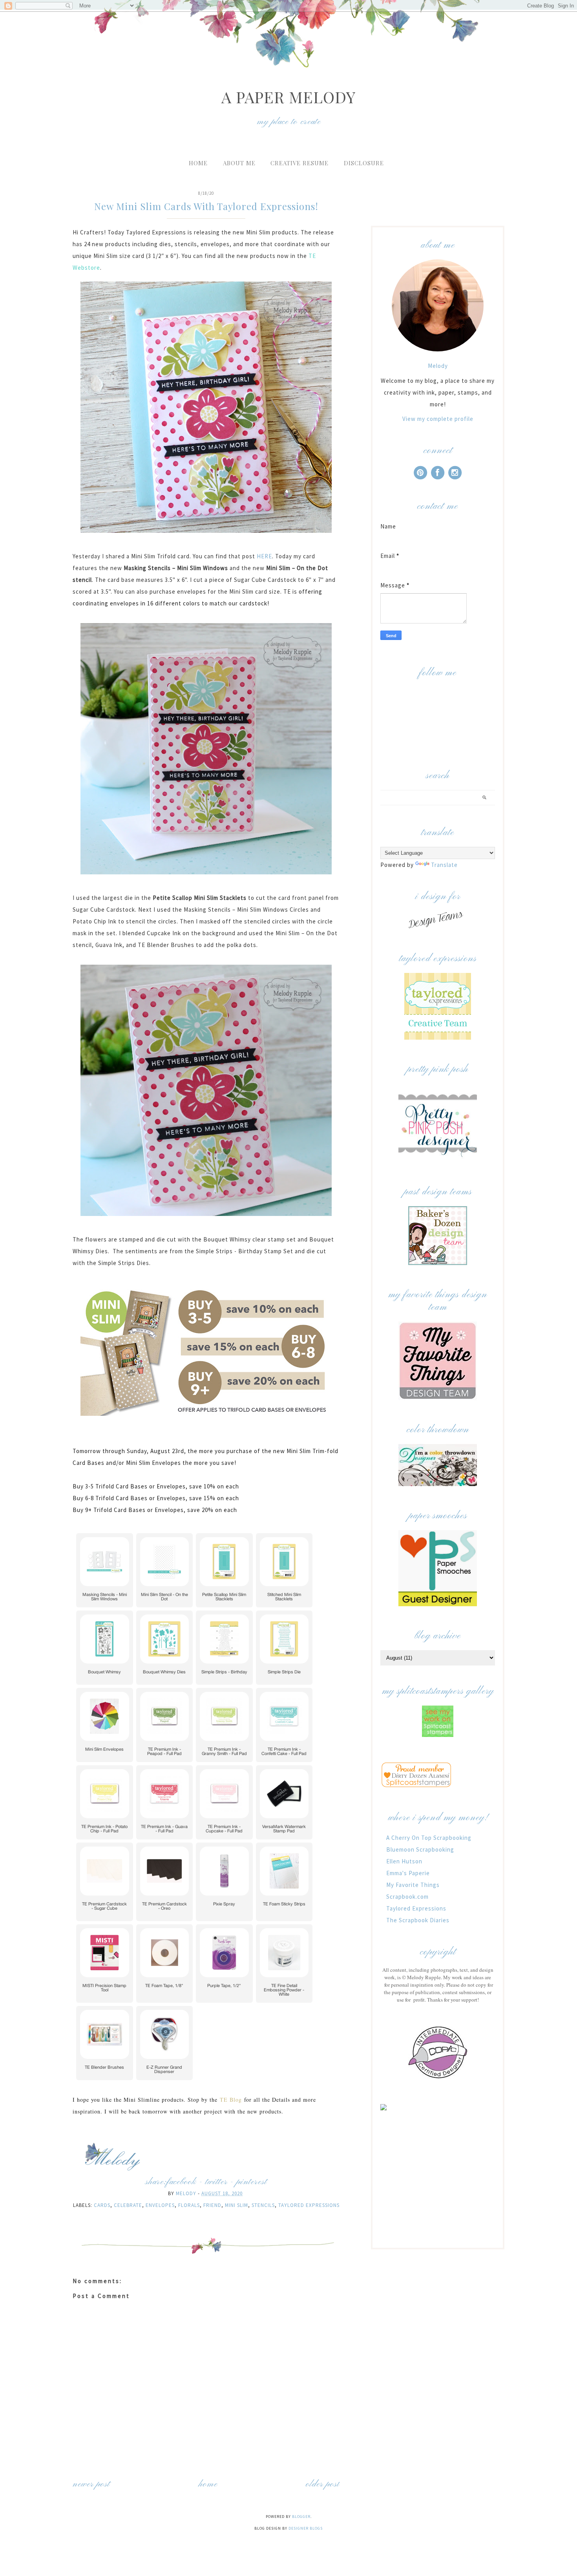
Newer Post (91, 2484)
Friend (212, 2205)
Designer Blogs (306, 2528)
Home (198, 163)
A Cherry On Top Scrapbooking (429, 1838)
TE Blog (231, 2100)
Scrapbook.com (407, 1897)
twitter (216, 2182)
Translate (444, 865)
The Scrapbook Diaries (418, 1920)
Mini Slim (236, 2205)
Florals (189, 2205)
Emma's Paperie (408, 1873)
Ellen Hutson (404, 1861)
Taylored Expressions (309, 2205)
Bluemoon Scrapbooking (420, 1849)
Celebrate (128, 2205)
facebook (181, 2182)
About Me (239, 163)
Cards (102, 2205)
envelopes (160, 2205)
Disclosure (364, 163)
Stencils (263, 2205)
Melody (438, 366)
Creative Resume (299, 163)
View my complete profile (438, 419)
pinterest (252, 2182)
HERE (264, 556)
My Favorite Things (413, 1885)
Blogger (301, 2517)
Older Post (323, 2484)
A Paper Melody (288, 97)
